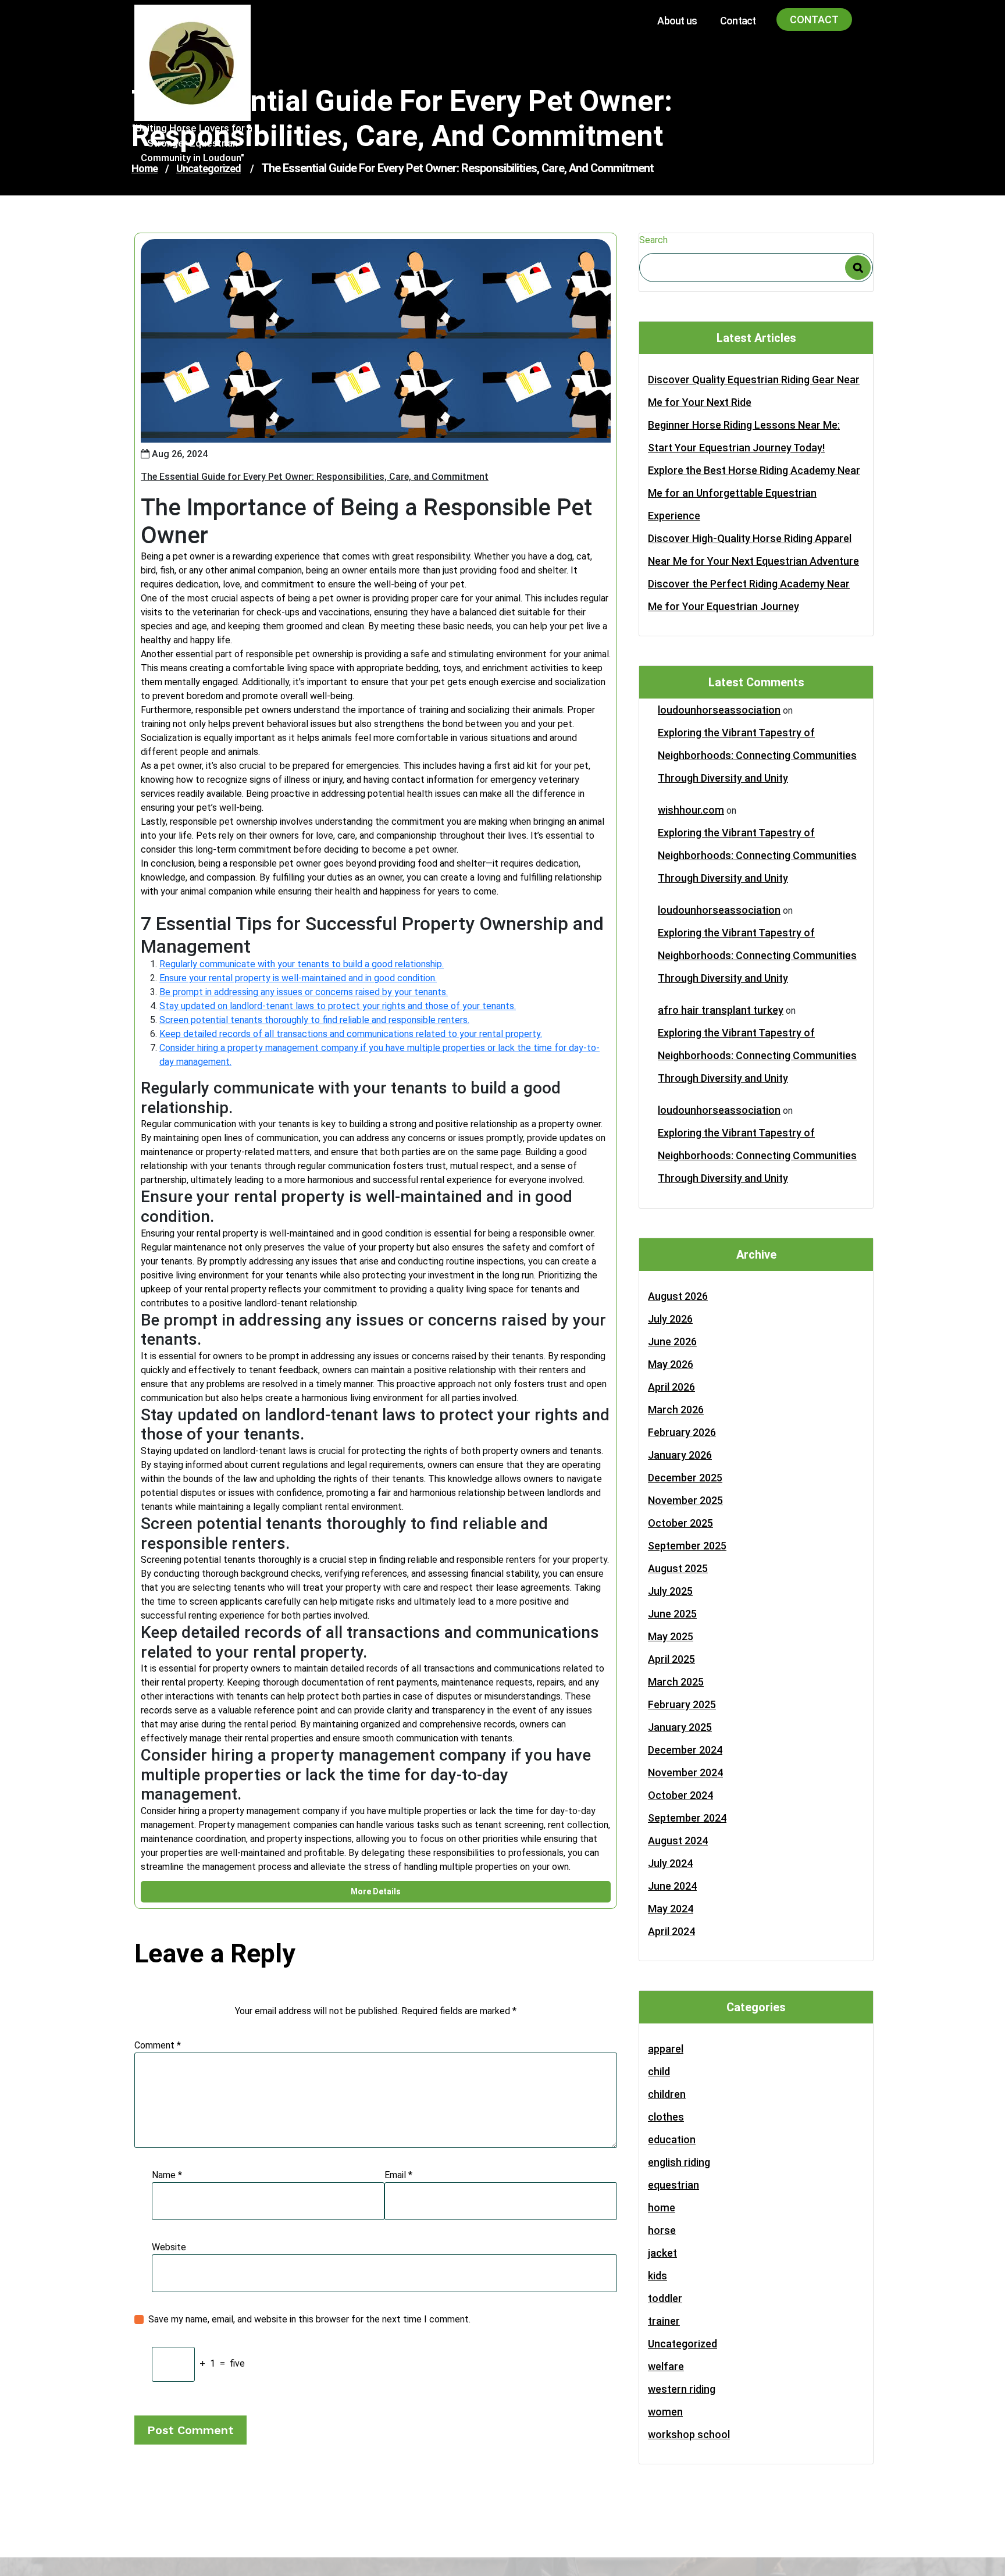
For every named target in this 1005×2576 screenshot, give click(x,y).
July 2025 (670, 1591)
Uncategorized (683, 2344)
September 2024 (687, 1818)
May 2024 (671, 1909)
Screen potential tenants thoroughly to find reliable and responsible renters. (314, 1020)
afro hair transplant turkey (721, 1010)
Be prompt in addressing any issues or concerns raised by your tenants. (304, 992)
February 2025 (682, 1704)
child (659, 2071)
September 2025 (687, 1546)
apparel (666, 2049)
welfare (666, 2366)
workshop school (689, 2434)
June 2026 (672, 1342)
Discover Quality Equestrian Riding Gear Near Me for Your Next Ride (754, 391)
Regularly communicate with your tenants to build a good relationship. (302, 964)
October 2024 (680, 1795)
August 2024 (678, 1841)
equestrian (673, 2185)
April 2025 (671, 1659)
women (665, 2412)
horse (662, 2230)
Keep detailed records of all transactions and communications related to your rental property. (351, 1034)
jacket (662, 2253)
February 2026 (682, 1432)
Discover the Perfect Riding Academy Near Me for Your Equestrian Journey (749, 595)
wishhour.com (691, 810)
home (662, 2208)
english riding (679, 2162)
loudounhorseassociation (719, 710)
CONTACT (814, 19)
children (667, 2094)
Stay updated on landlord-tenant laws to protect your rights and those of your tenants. (338, 1006)
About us (677, 21)
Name (167, 2175)
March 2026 (676, 1410)
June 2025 (672, 1614)
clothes (666, 2117)
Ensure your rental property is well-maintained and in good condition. (298, 978)
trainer (664, 2321)
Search (653, 240)
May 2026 (671, 1364)
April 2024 (671, 1931)
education (672, 2139)
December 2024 (685, 1750)
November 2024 (685, 1772)
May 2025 (671, 1636)
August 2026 (678, 1296)
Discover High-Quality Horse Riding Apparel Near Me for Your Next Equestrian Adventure (753, 550)
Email (398, 2175)
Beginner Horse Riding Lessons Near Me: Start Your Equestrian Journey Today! (744, 436)
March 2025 (676, 1682)
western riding (682, 2389)
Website (169, 2247)
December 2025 (685, 1478)
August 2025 (678, 1568)
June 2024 (672, 1886)
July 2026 (670, 1319)
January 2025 (680, 1727)
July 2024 (670, 1863)
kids (657, 2276)
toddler (665, 2298)
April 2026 (671, 1387)
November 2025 (685, 1500)
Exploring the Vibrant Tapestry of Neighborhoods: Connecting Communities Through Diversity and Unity (757, 755)
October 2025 (680, 1523)
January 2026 (680, 1455)
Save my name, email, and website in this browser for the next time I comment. (309, 2319)
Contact (738, 21)
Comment (158, 2045)
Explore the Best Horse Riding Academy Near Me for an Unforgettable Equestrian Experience (754, 493)
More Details (376, 1891)
